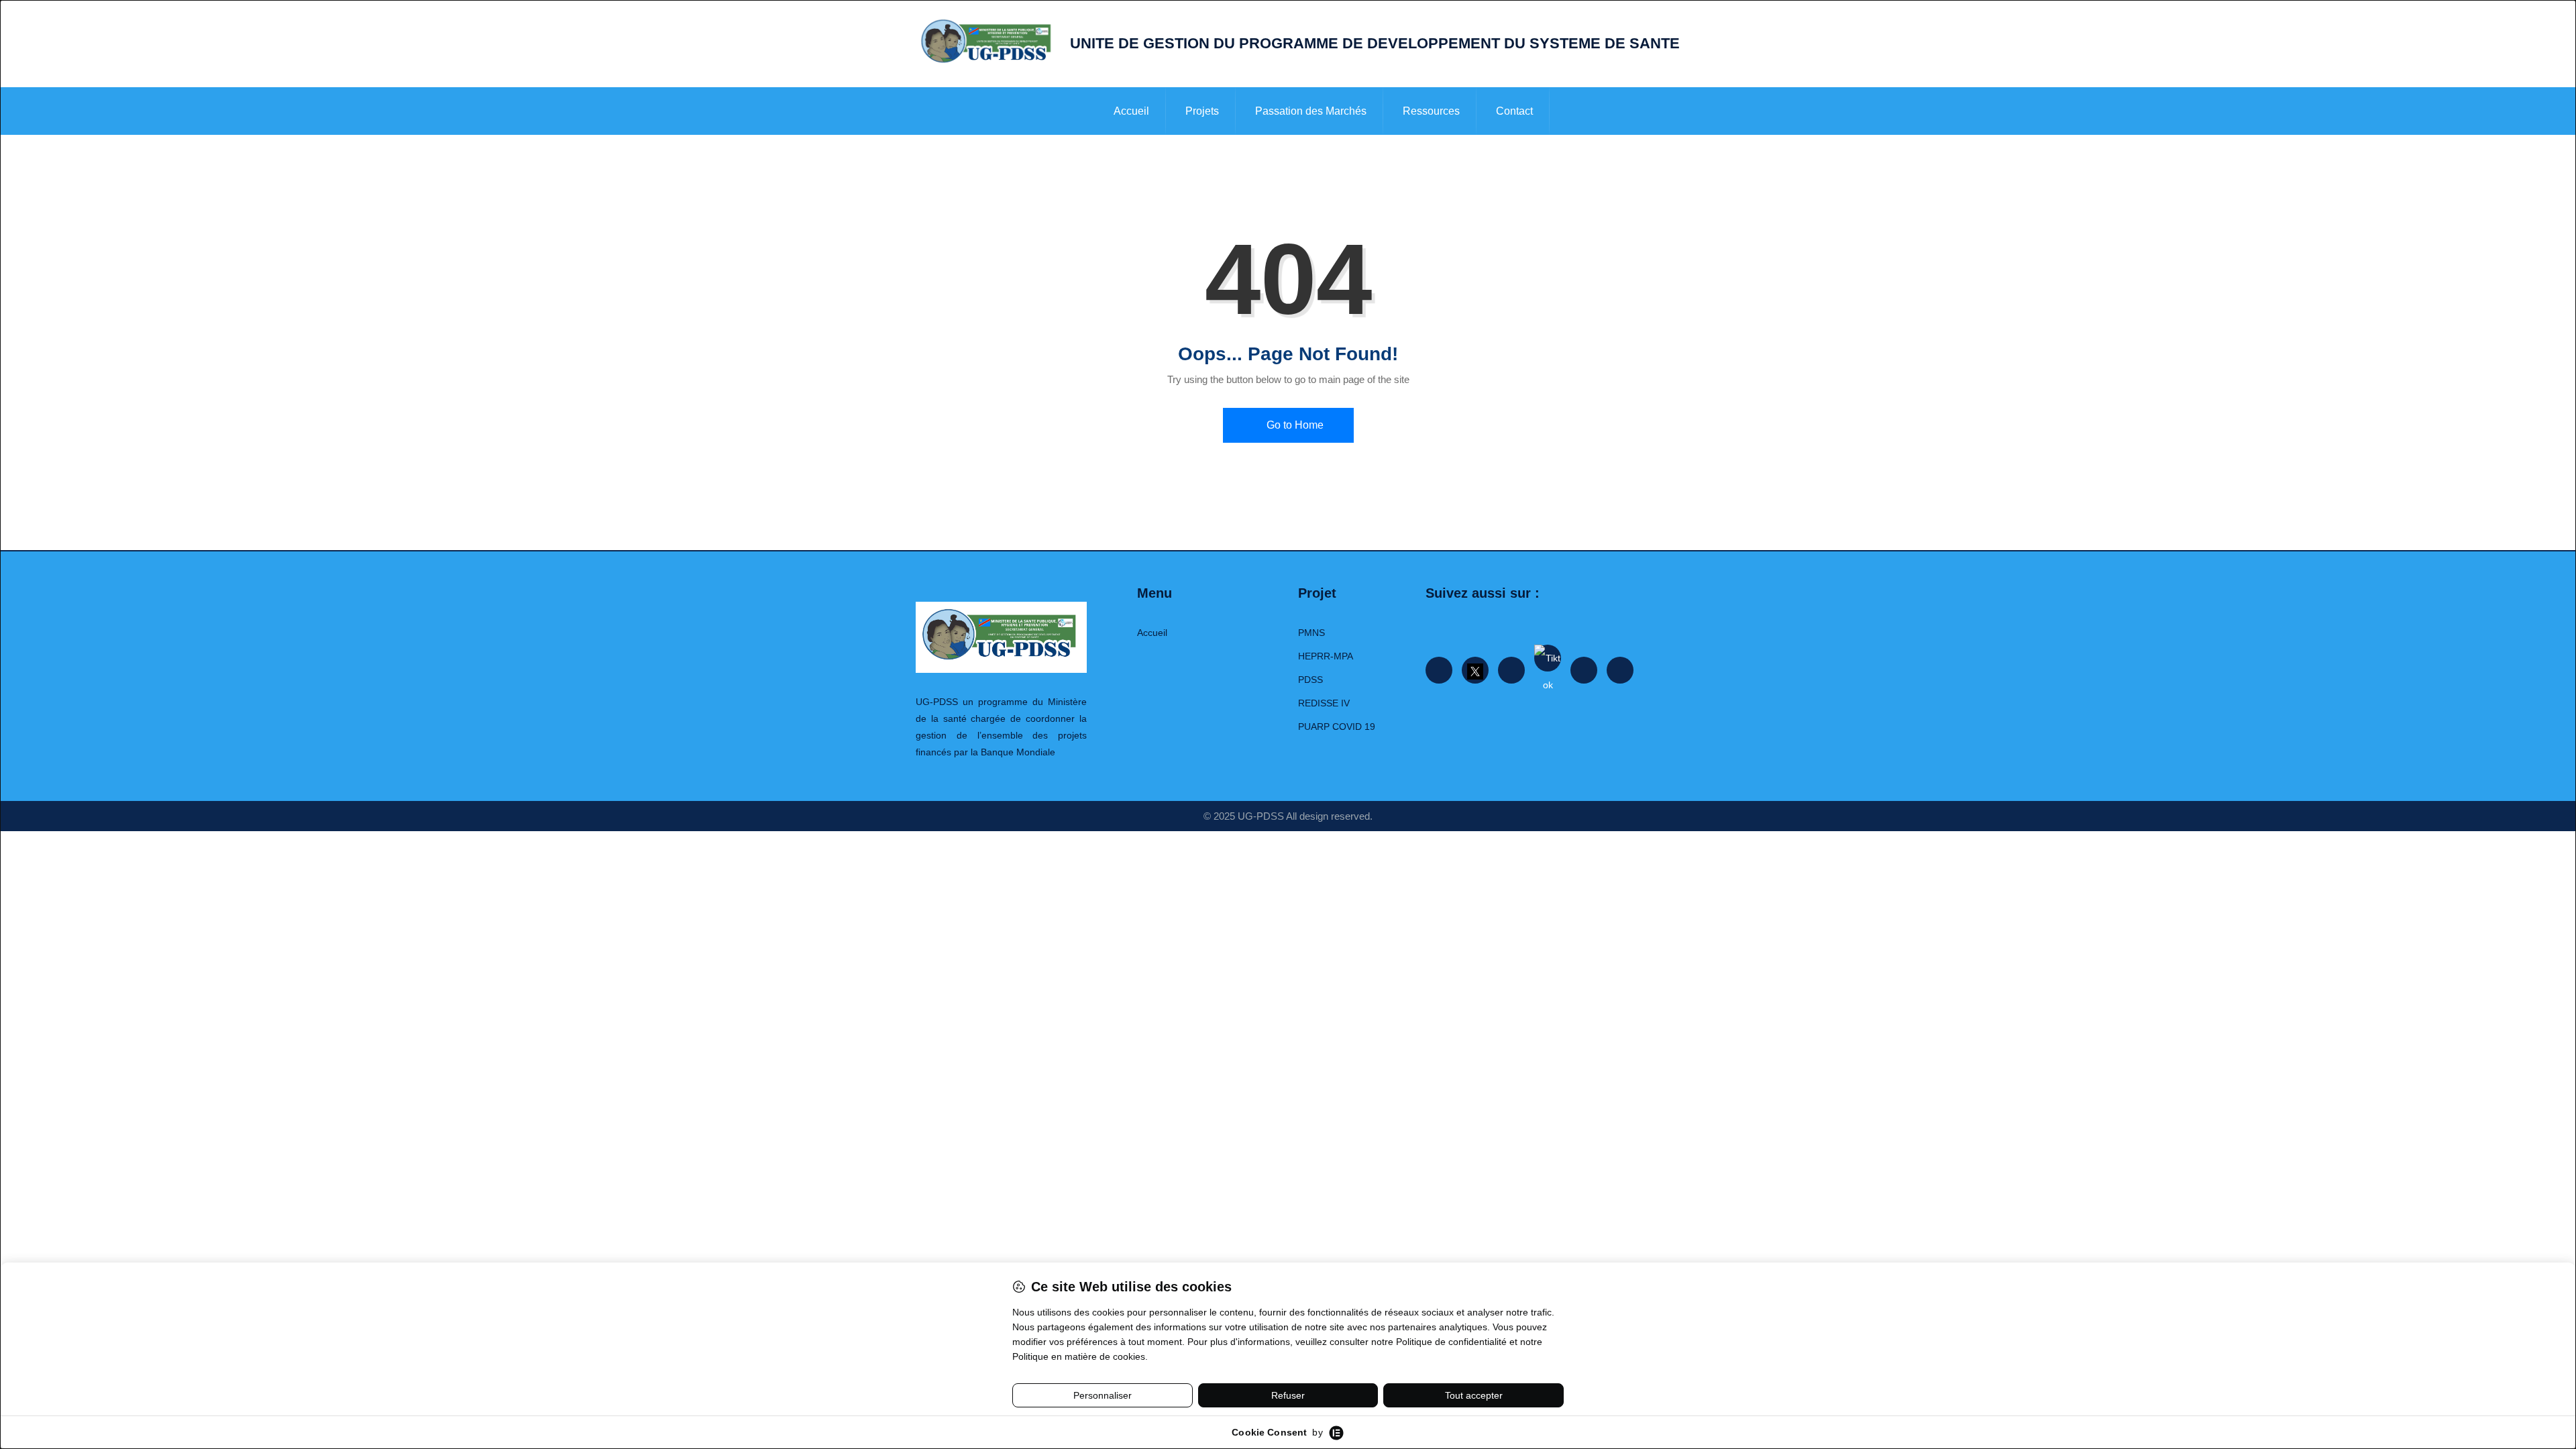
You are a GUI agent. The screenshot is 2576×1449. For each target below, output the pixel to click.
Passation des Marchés (1311, 111)
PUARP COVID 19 (1337, 727)
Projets (1202, 111)
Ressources (1431, 111)
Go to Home (1294, 425)
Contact (1514, 111)
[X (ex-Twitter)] (1475, 670)
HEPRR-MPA (1326, 656)
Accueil (1131, 111)
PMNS (1311, 633)
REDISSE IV (1324, 703)
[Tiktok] (1548, 658)
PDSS (1310, 680)
